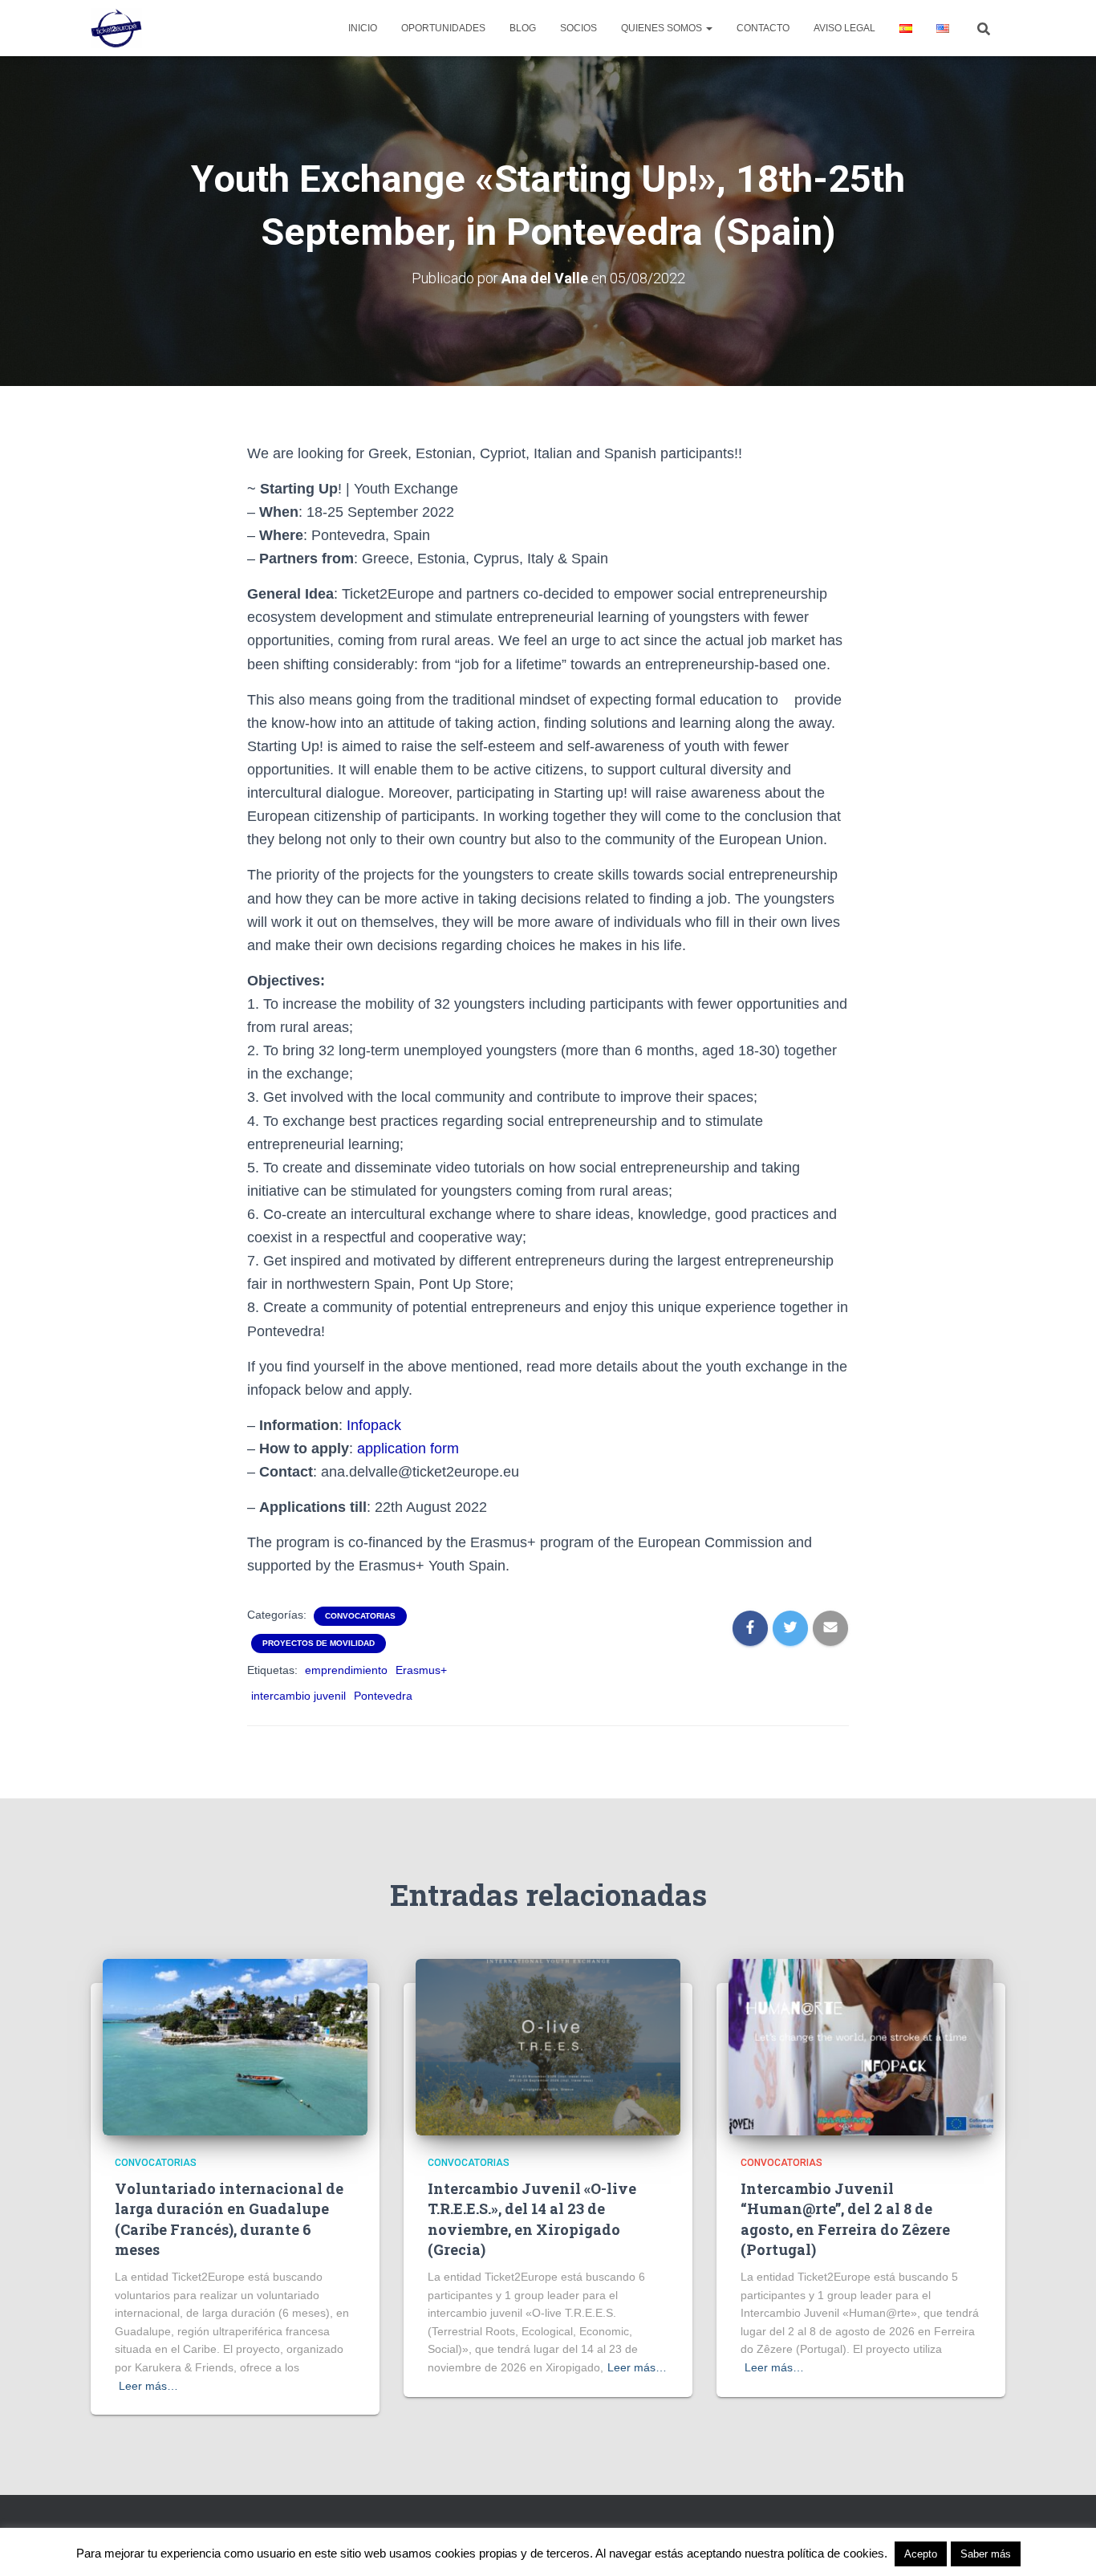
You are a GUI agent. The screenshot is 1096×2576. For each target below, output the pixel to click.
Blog (523, 28)
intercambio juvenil (298, 1696)
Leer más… (148, 2386)
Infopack (374, 1425)
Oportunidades (443, 28)
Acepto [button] (921, 2554)
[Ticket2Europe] (116, 28)
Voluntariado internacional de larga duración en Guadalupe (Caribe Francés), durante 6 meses (229, 2219)
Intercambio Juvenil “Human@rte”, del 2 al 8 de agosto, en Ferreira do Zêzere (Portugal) (845, 2219)
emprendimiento (346, 1670)
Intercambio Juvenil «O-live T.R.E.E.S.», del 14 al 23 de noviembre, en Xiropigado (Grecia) (532, 2219)
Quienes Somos (663, 28)
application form (408, 1448)
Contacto (763, 28)
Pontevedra (383, 1696)
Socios (578, 28)
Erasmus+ (421, 1670)
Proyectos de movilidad (319, 1643)
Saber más (986, 2554)
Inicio (363, 28)
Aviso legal (844, 28)
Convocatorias (360, 1616)
